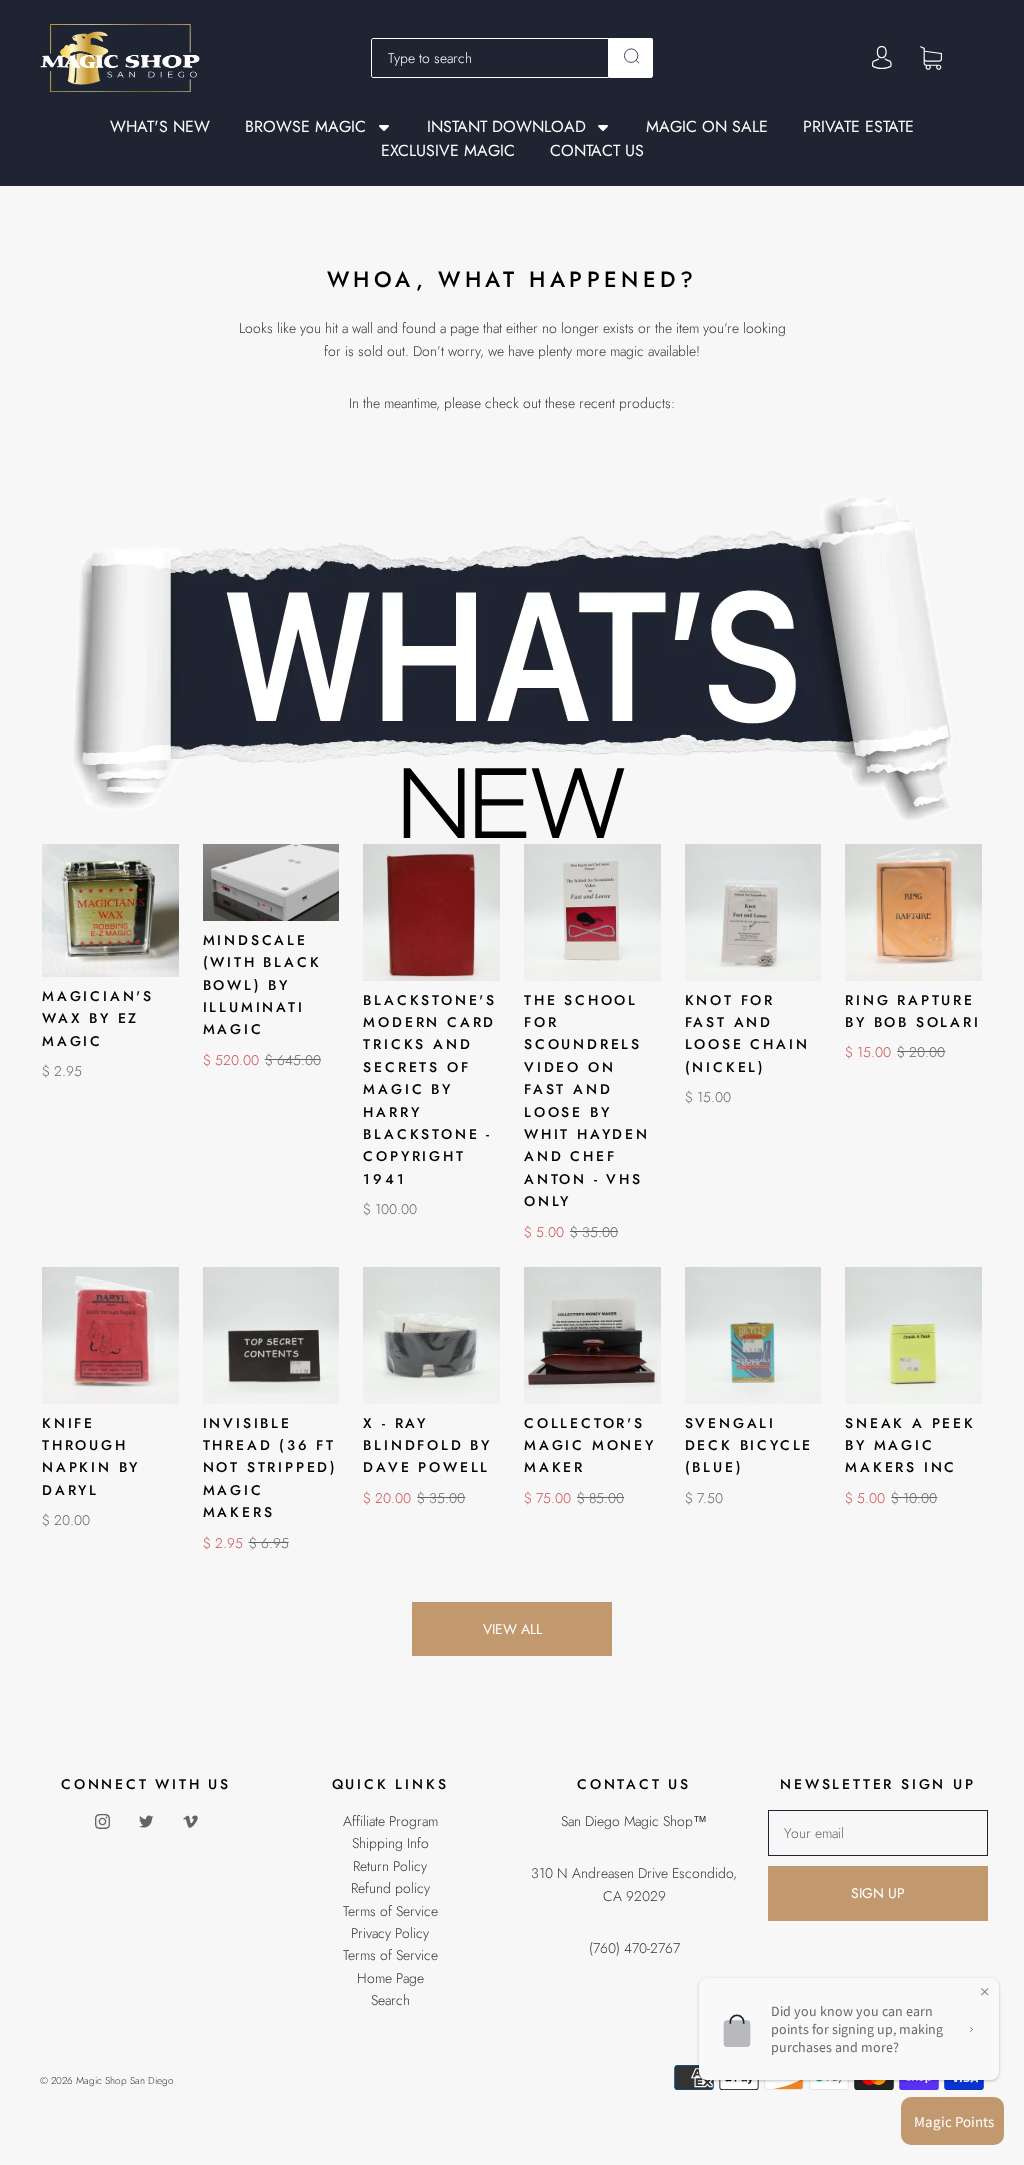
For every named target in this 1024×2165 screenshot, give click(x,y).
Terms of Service (390, 1911)
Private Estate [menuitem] (858, 127)
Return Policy (390, 1866)
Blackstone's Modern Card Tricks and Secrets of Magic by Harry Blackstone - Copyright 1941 (430, 1089)
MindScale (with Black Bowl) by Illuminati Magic (262, 985)
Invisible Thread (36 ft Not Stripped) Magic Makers (270, 1468)
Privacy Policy (390, 1933)
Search (390, 2000)
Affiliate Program (390, 1821)
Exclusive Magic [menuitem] (448, 151)
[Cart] (931, 57)
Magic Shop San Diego (125, 2080)
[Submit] (631, 56)
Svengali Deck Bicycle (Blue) (749, 1445)
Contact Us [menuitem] (597, 151)
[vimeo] (190, 1822)
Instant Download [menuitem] (506, 127)
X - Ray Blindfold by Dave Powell (427, 1445)
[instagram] (102, 1822)
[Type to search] (490, 58)
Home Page (390, 1978)
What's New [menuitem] (160, 127)
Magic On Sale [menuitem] (707, 127)
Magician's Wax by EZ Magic (98, 1018)
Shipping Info (390, 1843)
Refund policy (390, 1888)
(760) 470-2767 (634, 1948)
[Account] (882, 58)
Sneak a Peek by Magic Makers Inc (910, 1445)
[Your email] (878, 1833)
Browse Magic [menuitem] (305, 127)
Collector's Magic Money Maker (590, 1445)
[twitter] (146, 1822)
